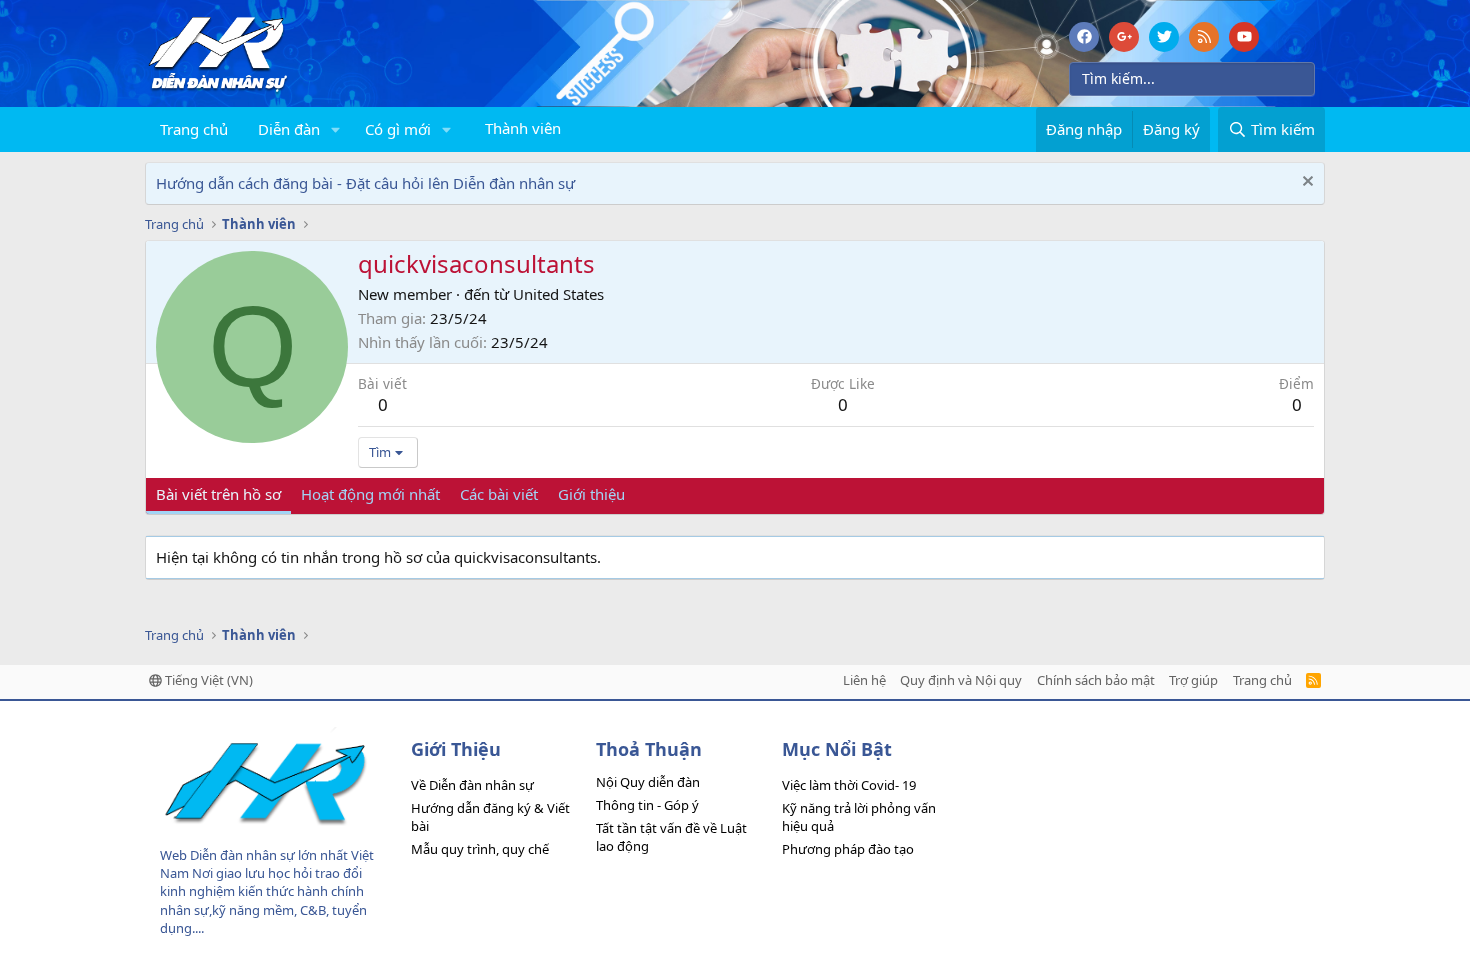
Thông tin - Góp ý (647, 805)
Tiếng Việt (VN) (207, 680)
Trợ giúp (1193, 680)
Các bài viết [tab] (499, 494)
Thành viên (523, 128)
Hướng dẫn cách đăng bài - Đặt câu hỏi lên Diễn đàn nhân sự (365, 183)
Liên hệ (864, 680)
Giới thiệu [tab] (591, 494)
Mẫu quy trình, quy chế (480, 849)
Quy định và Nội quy (961, 680)
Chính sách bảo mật (1096, 680)
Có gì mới (398, 129)
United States (558, 294)
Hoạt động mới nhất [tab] (370, 494)
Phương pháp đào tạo (848, 849)
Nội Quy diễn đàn (648, 782)
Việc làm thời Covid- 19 (849, 785)
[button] (336, 129)
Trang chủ (194, 129)
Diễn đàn (289, 129)
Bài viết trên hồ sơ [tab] (218, 494)
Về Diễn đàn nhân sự (472, 785)
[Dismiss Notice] (1305, 183)
